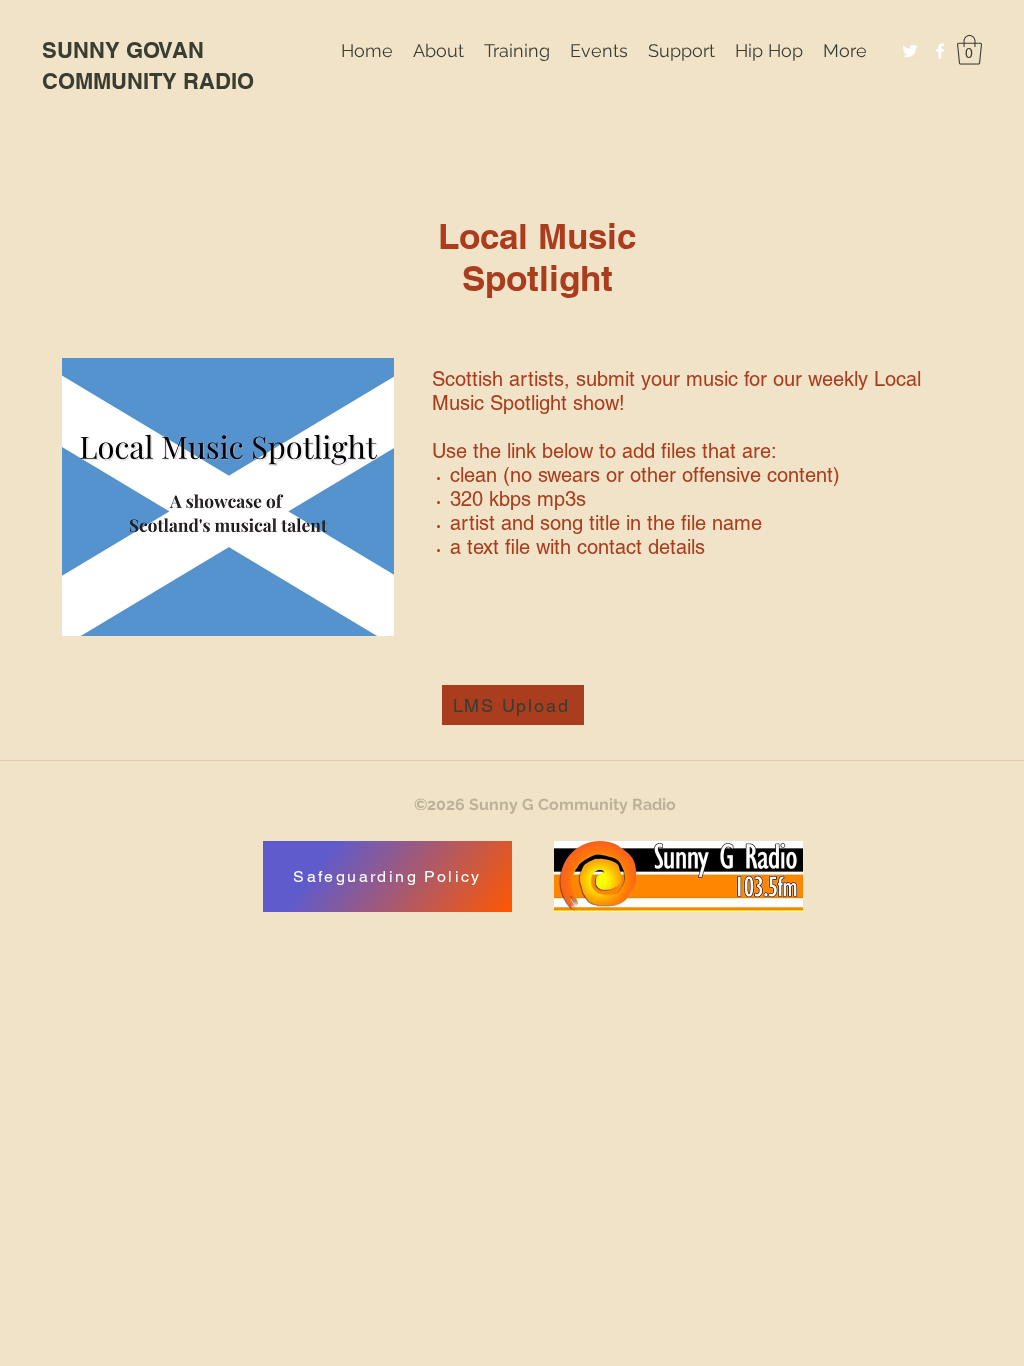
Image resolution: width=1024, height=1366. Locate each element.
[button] (517, 50)
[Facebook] (940, 51)
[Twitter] (910, 51)
